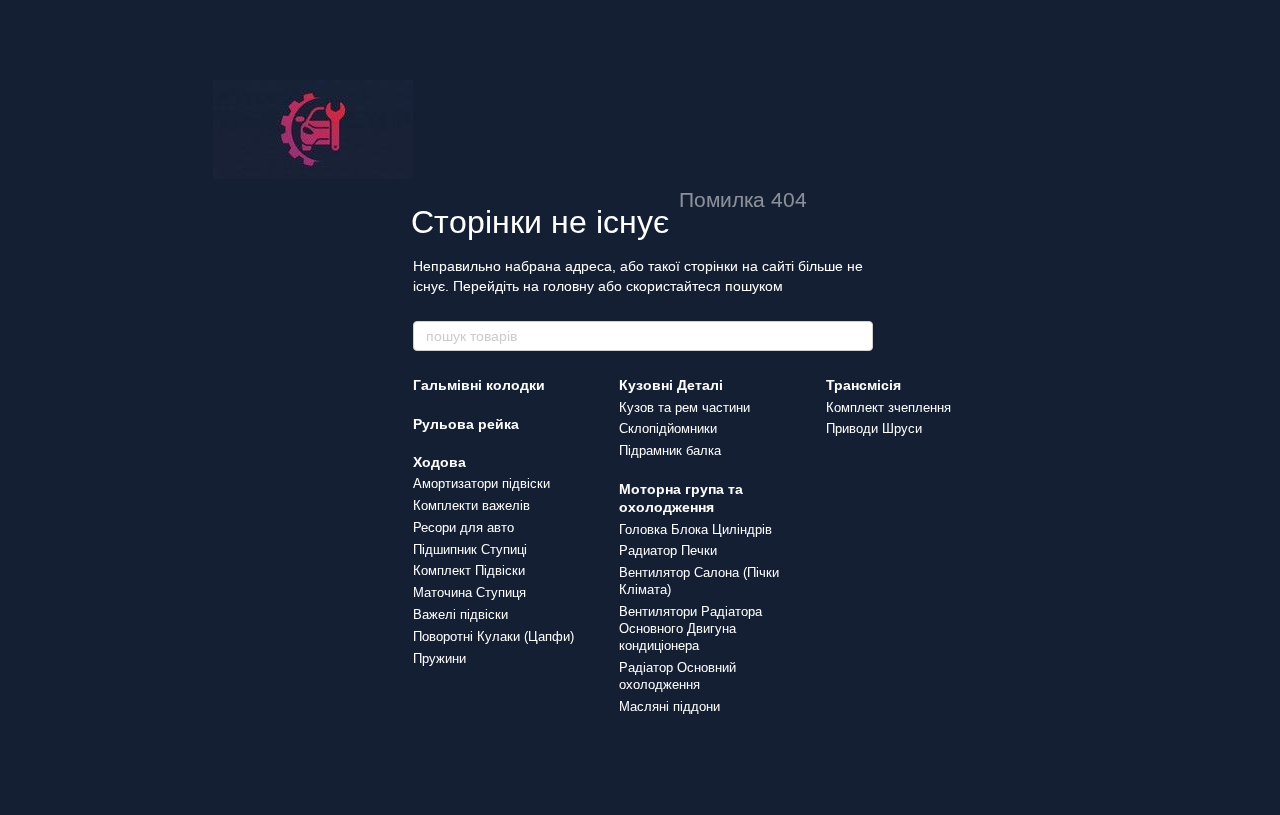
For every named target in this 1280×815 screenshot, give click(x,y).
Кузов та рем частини (684, 407)
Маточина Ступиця (469, 592)
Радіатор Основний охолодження (677, 676)
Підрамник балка (670, 450)
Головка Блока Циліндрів (695, 529)
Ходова (439, 462)
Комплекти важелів (471, 505)
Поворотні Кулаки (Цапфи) (493, 636)
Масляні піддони (669, 706)
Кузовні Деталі (671, 385)
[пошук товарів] (857, 336)
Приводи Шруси (874, 428)
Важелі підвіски (460, 614)
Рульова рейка (466, 424)
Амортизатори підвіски (481, 483)
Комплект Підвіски (469, 570)
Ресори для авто (463, 527)
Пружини (439, 658)
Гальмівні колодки (479, 385)
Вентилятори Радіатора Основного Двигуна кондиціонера (690, 628)
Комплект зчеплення (888, 407)
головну (568, 286)
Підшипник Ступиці (470, 549)
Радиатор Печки (668, 550)
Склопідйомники (668, 428)
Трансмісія (863, 385)
